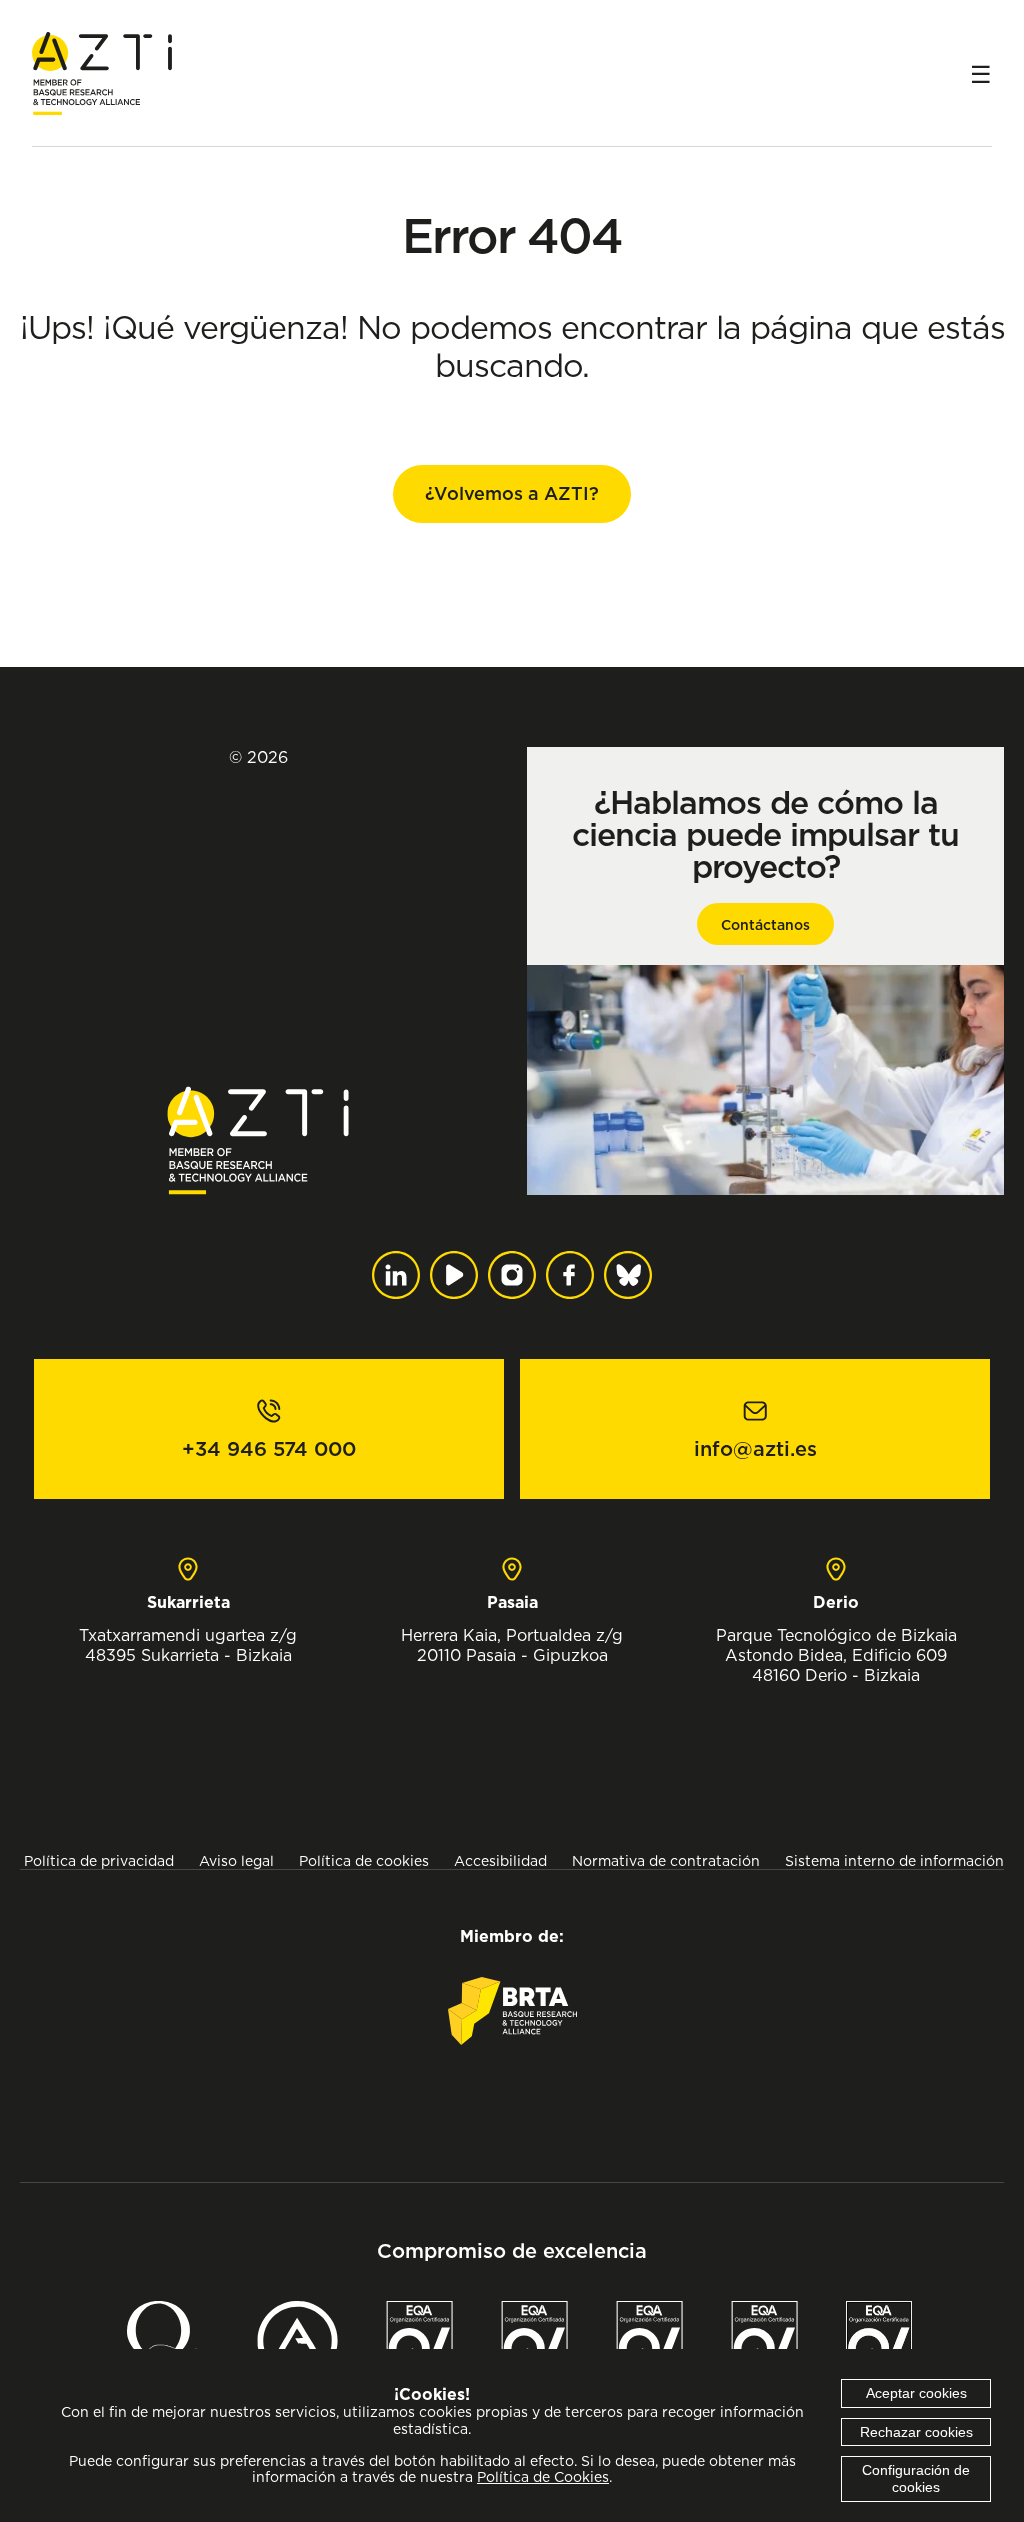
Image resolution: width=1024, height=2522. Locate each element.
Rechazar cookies (916, 2432)
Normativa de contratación (666, 1860)
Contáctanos (765, 925)
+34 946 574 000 (269, 1449)
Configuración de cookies (916, 2478)
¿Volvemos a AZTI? (512, 493)
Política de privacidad (99, 1860)
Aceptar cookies (916, 2393)
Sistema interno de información (894, 1860)
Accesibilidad (500, 1860)
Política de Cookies (543, 2477)
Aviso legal (236, 1860)
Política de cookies (364, 1860)
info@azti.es (755, 1449)
